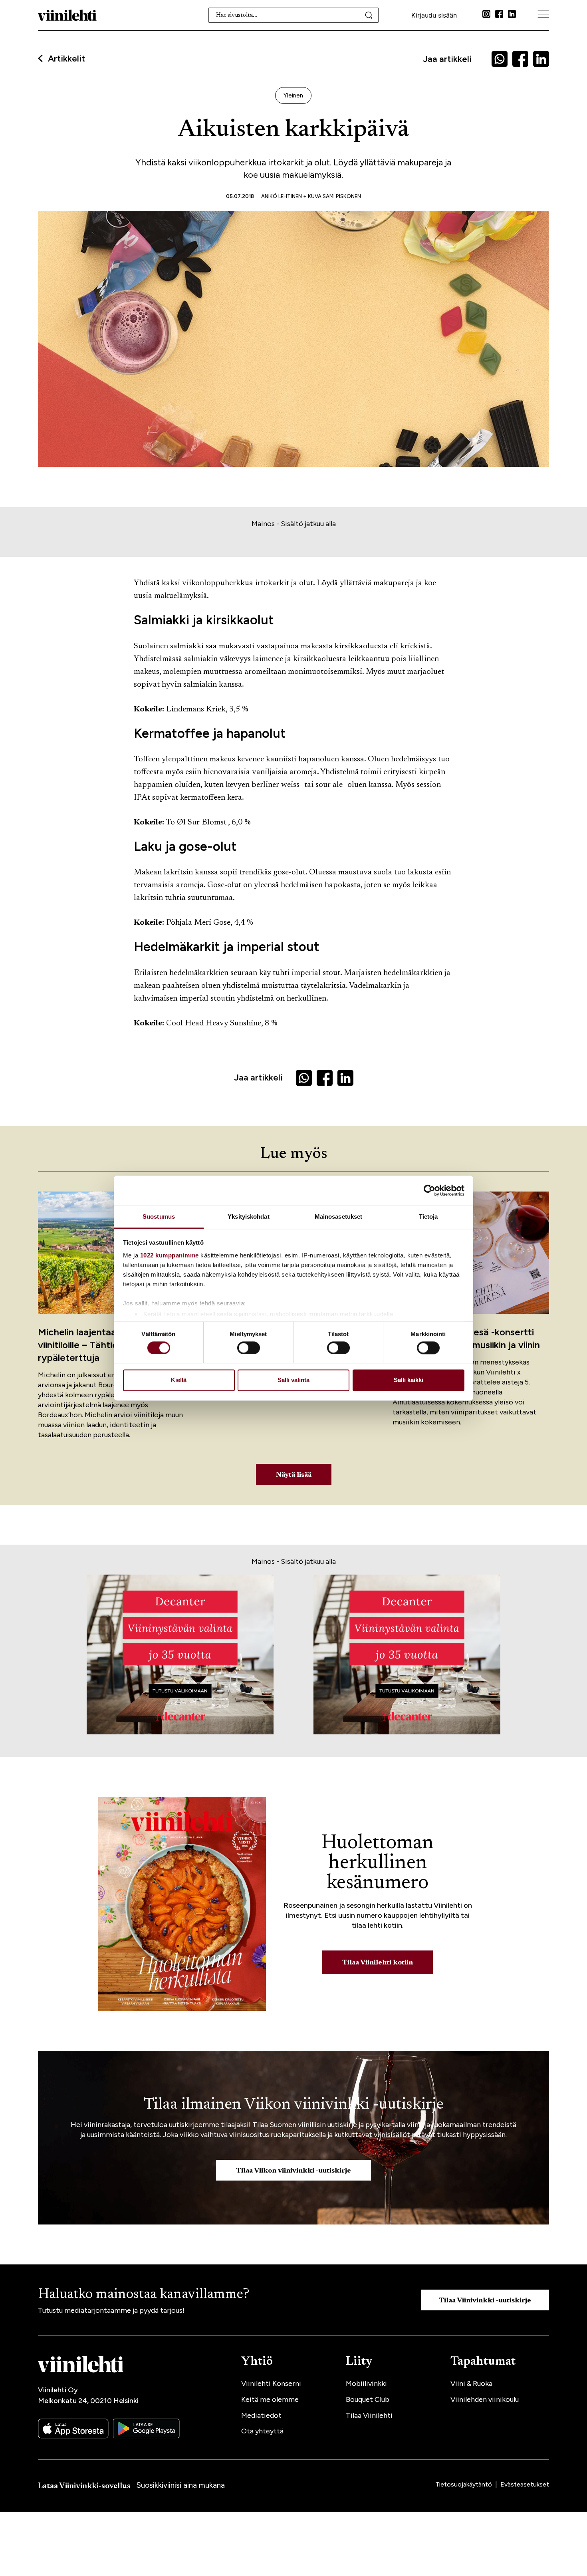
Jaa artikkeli (447, 59)
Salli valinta (293, 1380)
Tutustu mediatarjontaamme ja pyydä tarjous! (111, 2310)
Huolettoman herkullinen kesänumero (378, 1863)
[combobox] (294, 15)
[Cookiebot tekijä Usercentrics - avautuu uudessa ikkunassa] (429, 1190)
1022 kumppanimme (170, 1255)
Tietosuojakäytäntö (464, 2484)
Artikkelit (66, 59)
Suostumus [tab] (159, 1216)
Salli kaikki (409, 1380)
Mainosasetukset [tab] (339, 1216)
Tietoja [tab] (428, 1216)
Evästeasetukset (525, 2484)
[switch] (249, 1348)
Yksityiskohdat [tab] (248, 1216)
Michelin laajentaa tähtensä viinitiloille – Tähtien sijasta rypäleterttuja (98, 1345)
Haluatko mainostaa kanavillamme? (144, 2295)
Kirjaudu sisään (434, 15)
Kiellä (179, 1380)
